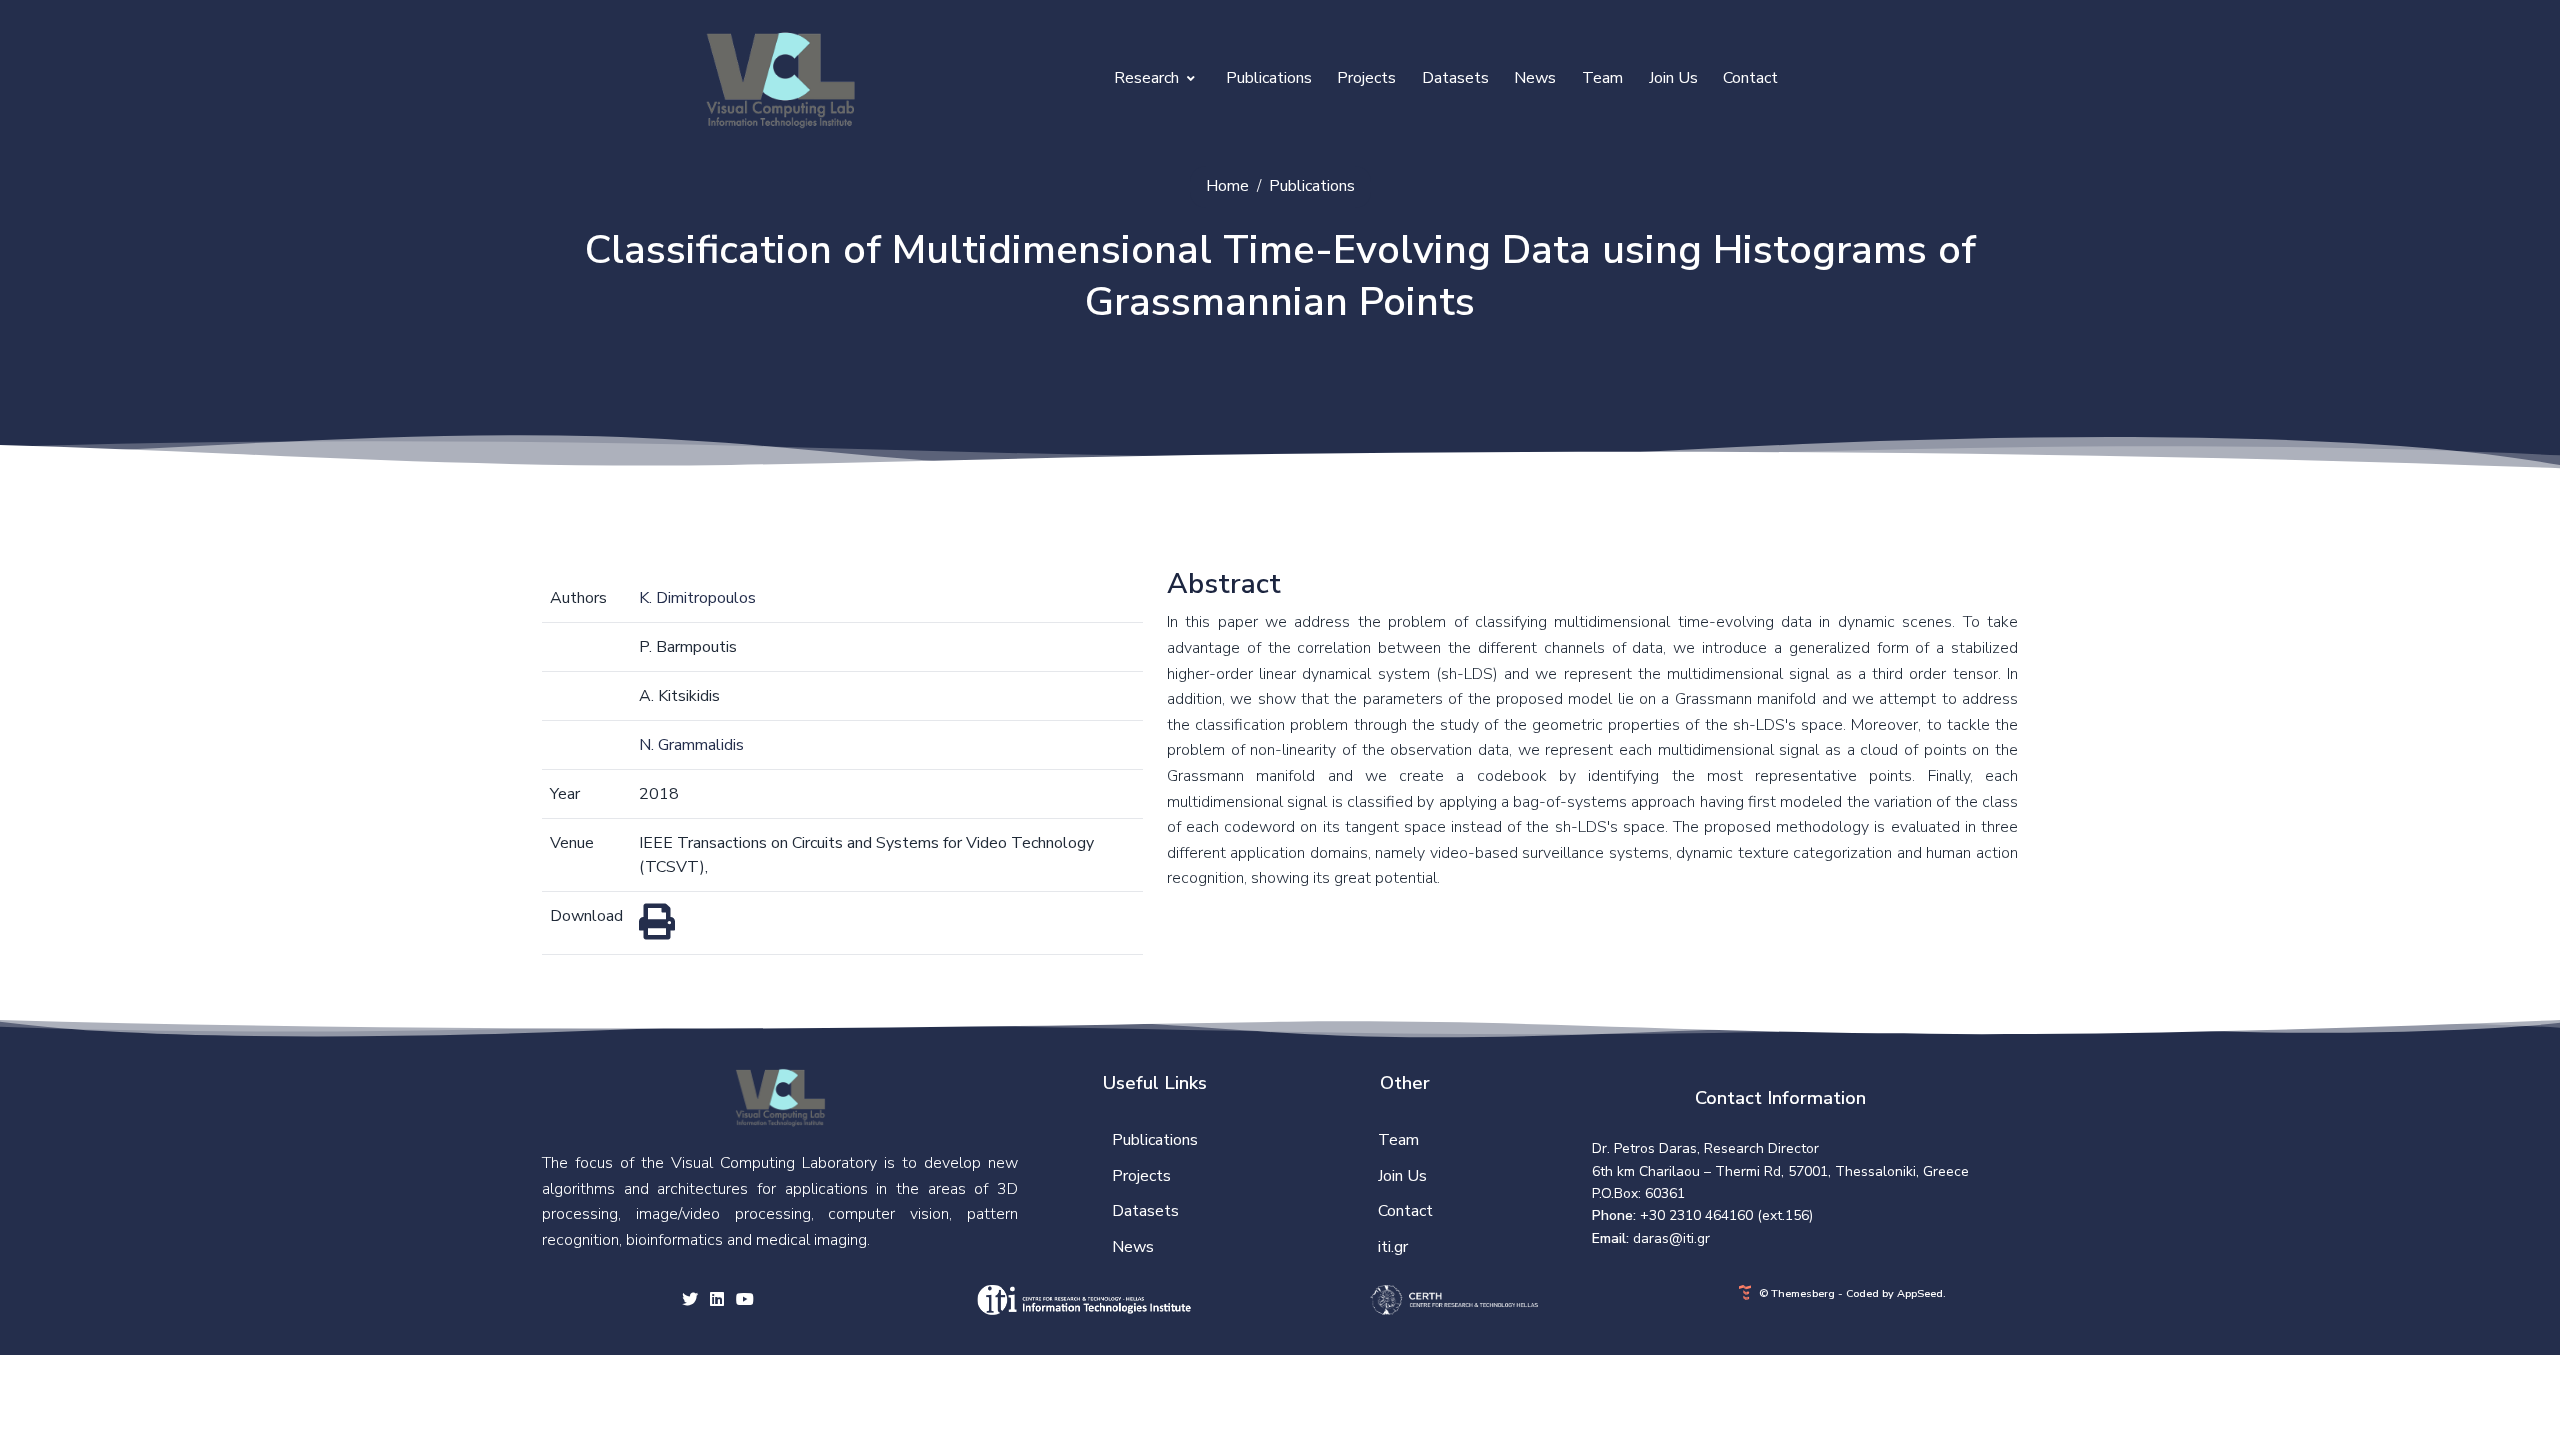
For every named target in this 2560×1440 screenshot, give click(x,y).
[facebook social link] (717, 1301)
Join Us (1673, 78)
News (1535, 78)
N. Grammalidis (691, 745)
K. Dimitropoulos (697, 598)
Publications (1269, 78)
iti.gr (1393, 1247)
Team (1602, 78)
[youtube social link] (745, 1301)
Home (1227, 186)
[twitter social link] (690, 1301)
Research (1148, 78)
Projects (1366, 78)
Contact (1750, 78)
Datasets (1455, 78)
